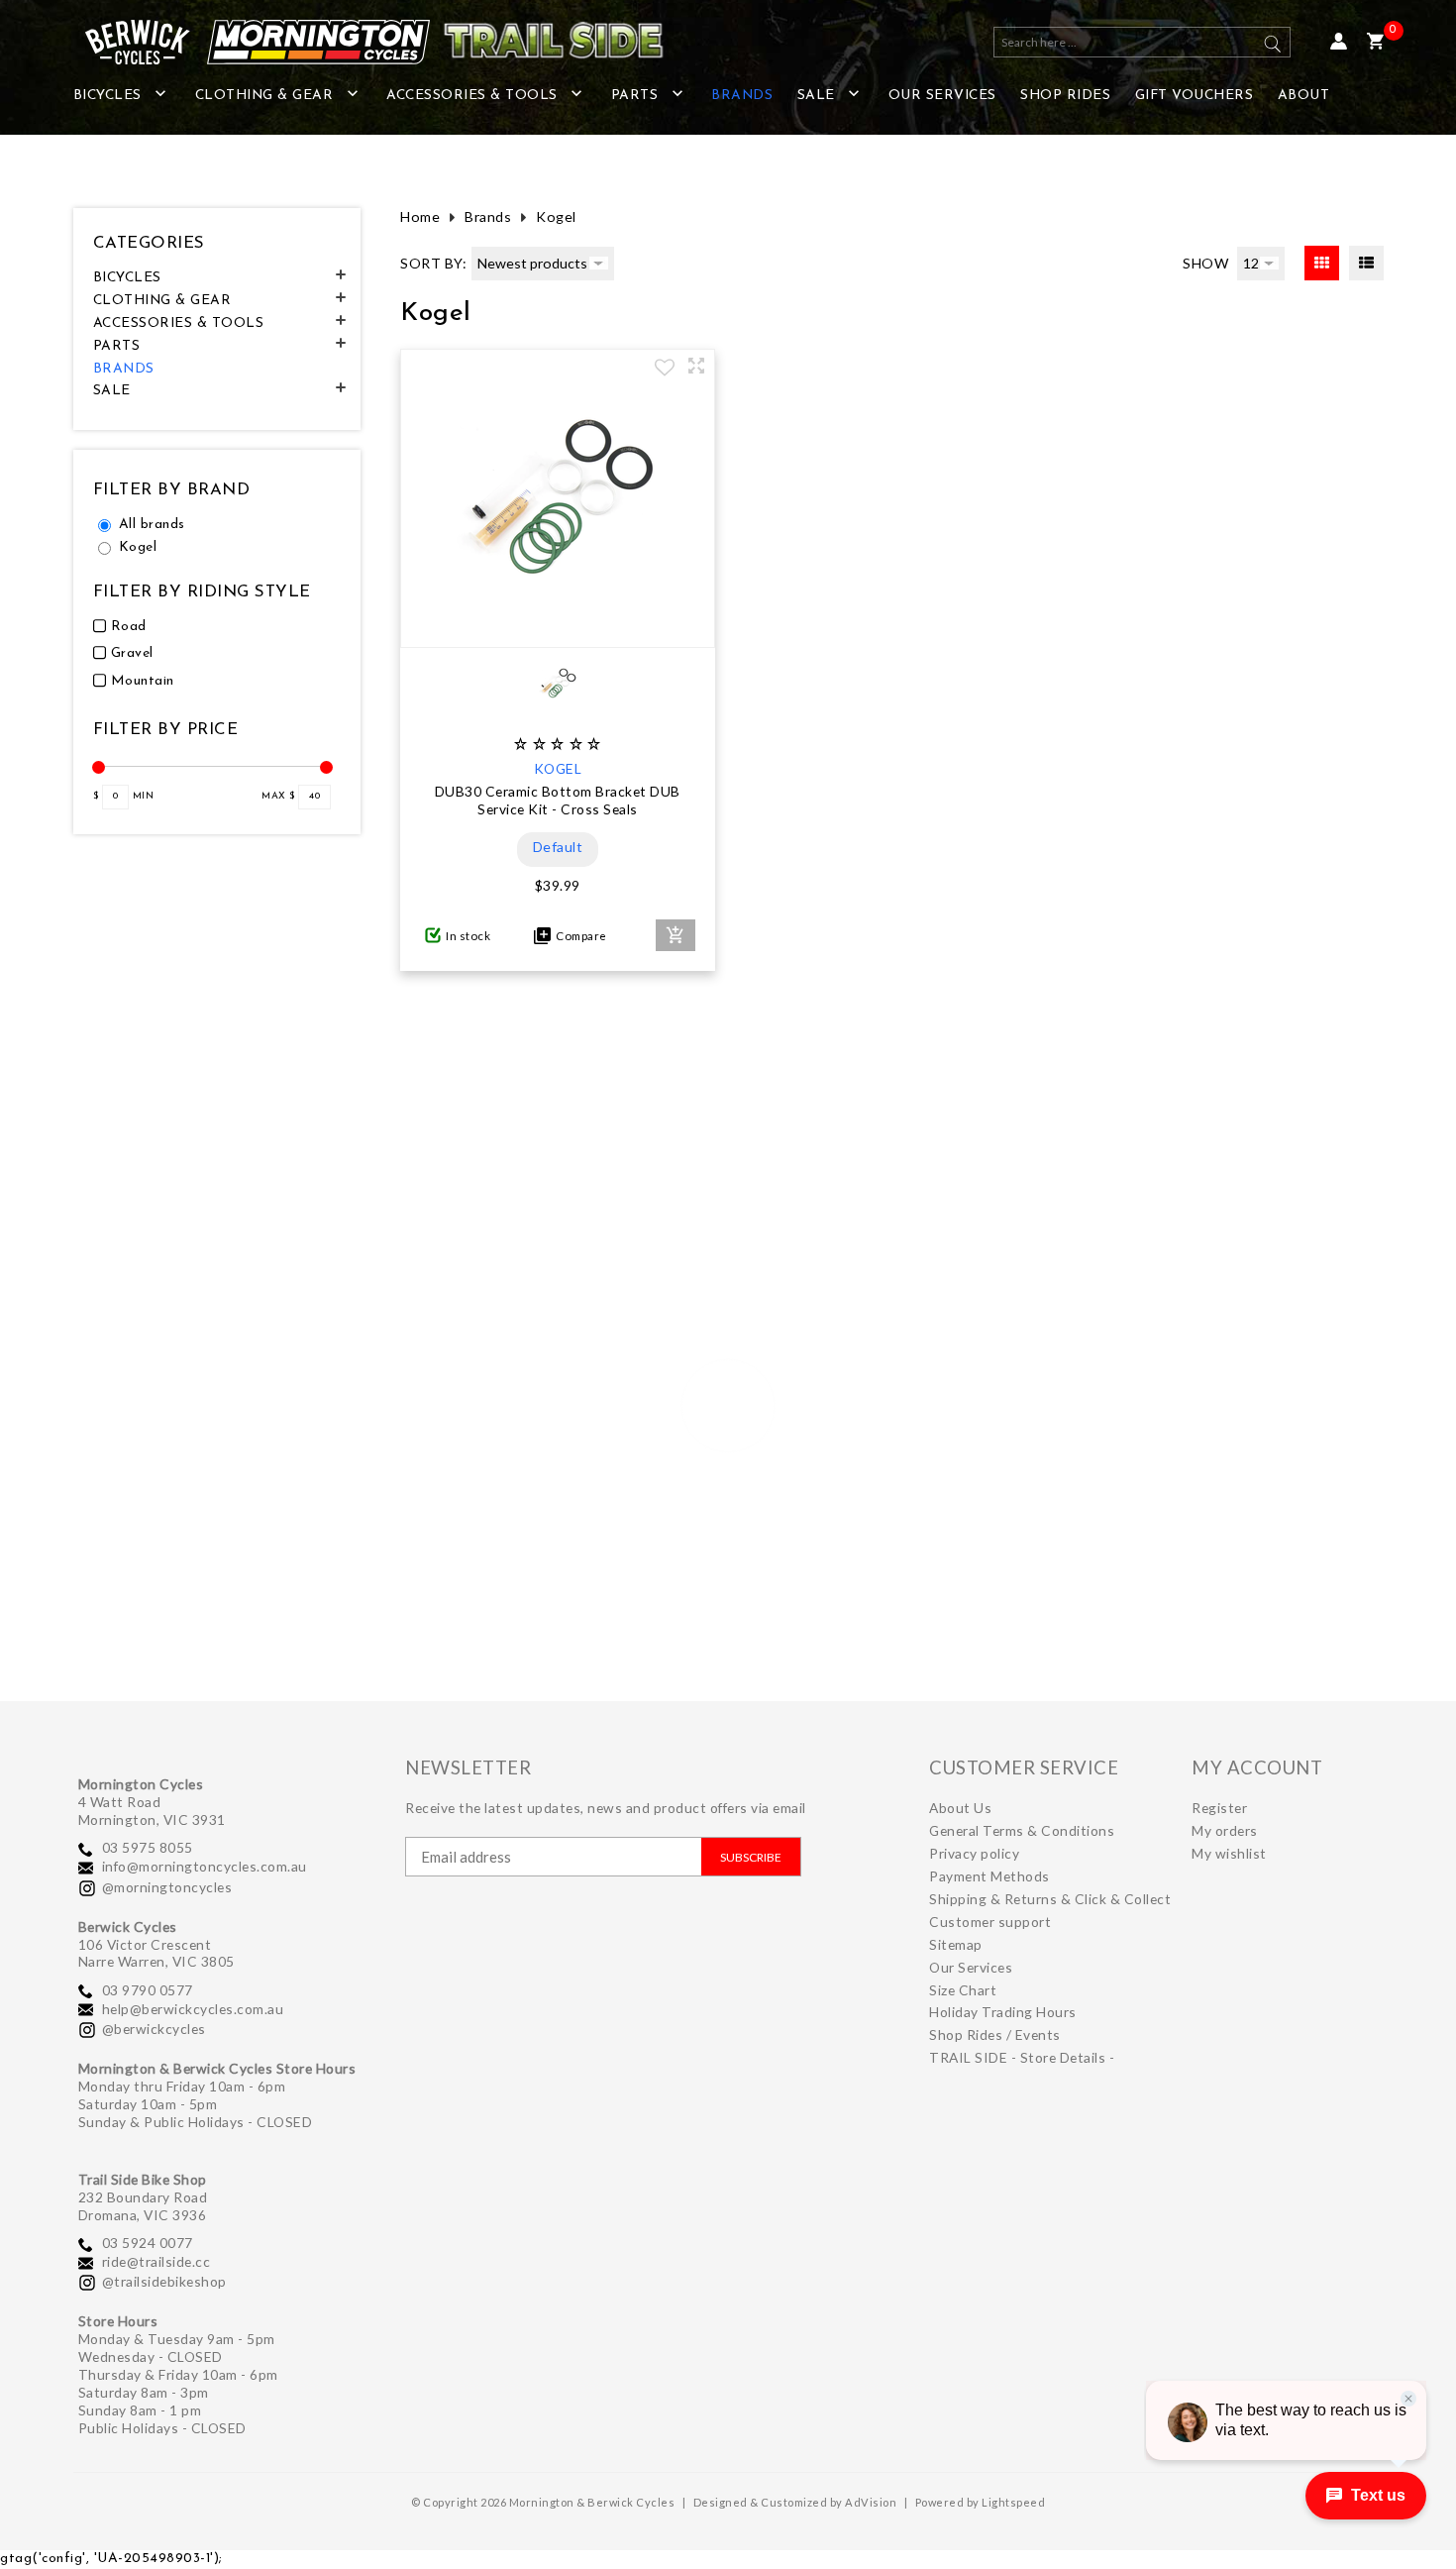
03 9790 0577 (148, 1990)
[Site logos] (361, 42)
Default (558, 847)
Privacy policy (974, 1853)
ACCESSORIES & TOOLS (472, 96)
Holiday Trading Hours (1003, 2012)
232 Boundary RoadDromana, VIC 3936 (143, 2206)
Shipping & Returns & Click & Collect (1050, 1899)
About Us (960, 1808)
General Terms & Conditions (1022, 1830)
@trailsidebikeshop (164, 2281)
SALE (816, 96)
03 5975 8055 (148, 1847)
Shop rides (1065, 96)
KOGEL (558, 768)
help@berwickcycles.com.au (193, 2009)
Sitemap (956, 1944)
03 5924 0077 (148, 2243)
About (1304, 96)
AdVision (871, 2502)
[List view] (1366, 263)
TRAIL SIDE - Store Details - (1022, 2057)
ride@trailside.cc (156, 2261)
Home (420, 216)
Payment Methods (989, 1876)
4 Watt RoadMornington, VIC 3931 (152, 1811)
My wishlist (1229, 1853)
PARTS (635, 96)
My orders (1225, 1830)
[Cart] (1375, 42)
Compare (579, 936)
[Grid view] (1322, 263)
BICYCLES (107, 96)
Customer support (990, 1922)
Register (1219, 1808)
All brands (152, 525)
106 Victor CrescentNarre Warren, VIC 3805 (156, 1953)
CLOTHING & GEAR (264, 96)
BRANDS (742, 96)
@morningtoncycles (167, 1887)
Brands (488, 216)
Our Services (942, 96)
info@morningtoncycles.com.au (205, 1866)
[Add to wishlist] (665, 370)
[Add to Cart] (676, 935)
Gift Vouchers (1195, 96)
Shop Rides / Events (995, 2034)
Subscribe (751, 1857)
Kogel (138, 547)
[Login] (1339, 42)
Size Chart (963, 1990)
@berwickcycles (154, 2029)
